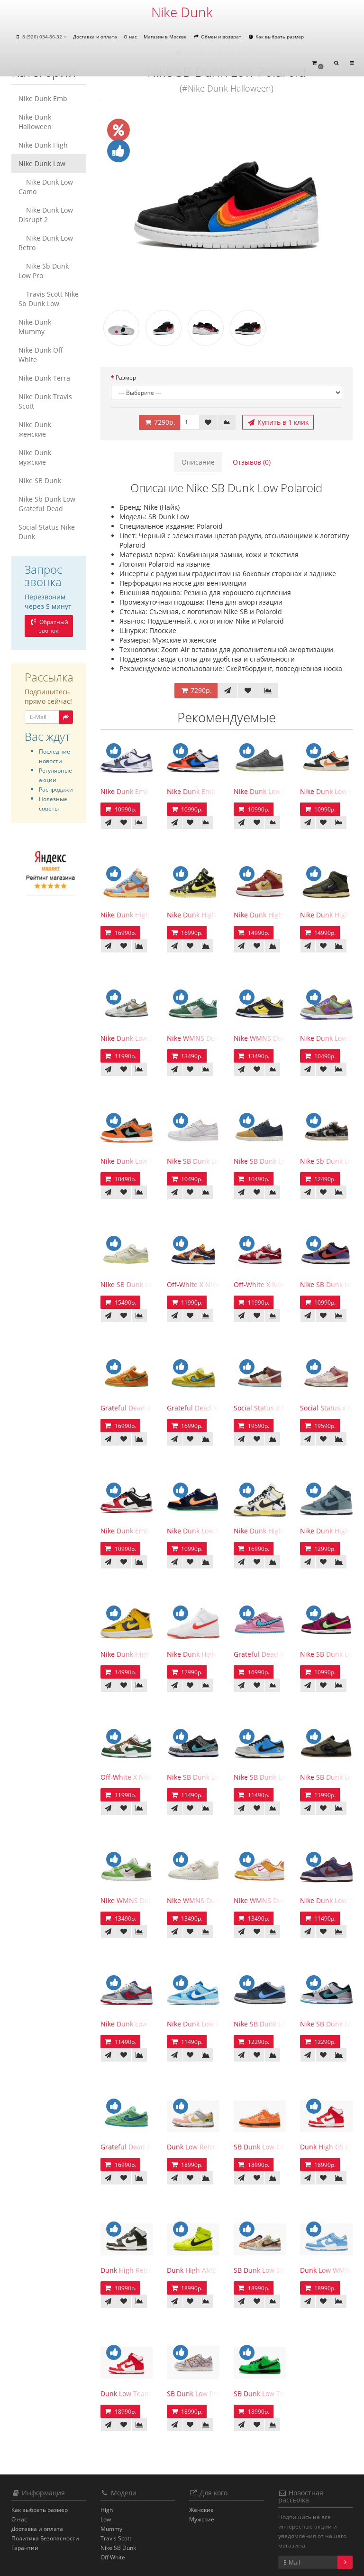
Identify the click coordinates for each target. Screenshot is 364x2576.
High (107, 2510)
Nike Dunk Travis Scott (45, 401)
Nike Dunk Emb (43, 98)
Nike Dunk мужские (35, 457)
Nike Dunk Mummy (35, 327)
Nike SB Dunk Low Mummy (143, 1284)
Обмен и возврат (220, 37)
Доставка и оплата (95, 37)
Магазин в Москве (165, 37)
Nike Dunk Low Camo (46, 187)
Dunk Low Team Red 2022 (141, 2394)
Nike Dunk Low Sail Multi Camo (150, 1038)
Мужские (202, 2519)
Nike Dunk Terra (44, 378)
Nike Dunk (182, 12)
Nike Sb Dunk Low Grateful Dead (47, 504)
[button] (318, 63)
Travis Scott (116, 2538)
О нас (130, 37)
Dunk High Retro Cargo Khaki (146, 2270)
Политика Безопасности (45, 2538)
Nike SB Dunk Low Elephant (210, 1777)
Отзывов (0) (252, 462)
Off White (113, 2557)
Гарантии (25, 2548)
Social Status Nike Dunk (47, 532)
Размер (126, 378)
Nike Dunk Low (42, 163)
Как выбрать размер (279, 37)
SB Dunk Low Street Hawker (277, 2270)
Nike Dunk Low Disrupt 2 (46, 215)
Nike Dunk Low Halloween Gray (283, 791)
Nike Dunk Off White (41, 355)
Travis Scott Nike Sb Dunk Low (49, 299)
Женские (201, 2510)
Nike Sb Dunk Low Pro (44, 271)
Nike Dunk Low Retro (46, 243)
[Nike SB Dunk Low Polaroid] (227, 205)
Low (106, 2519)
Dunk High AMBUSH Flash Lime (216, 2270)
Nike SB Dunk (40, 481)
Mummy (111, 2529)
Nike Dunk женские (35, 429)
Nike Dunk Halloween (35, 122)
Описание (198, 462)
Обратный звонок (53, 626)
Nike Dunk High (43, 145)
